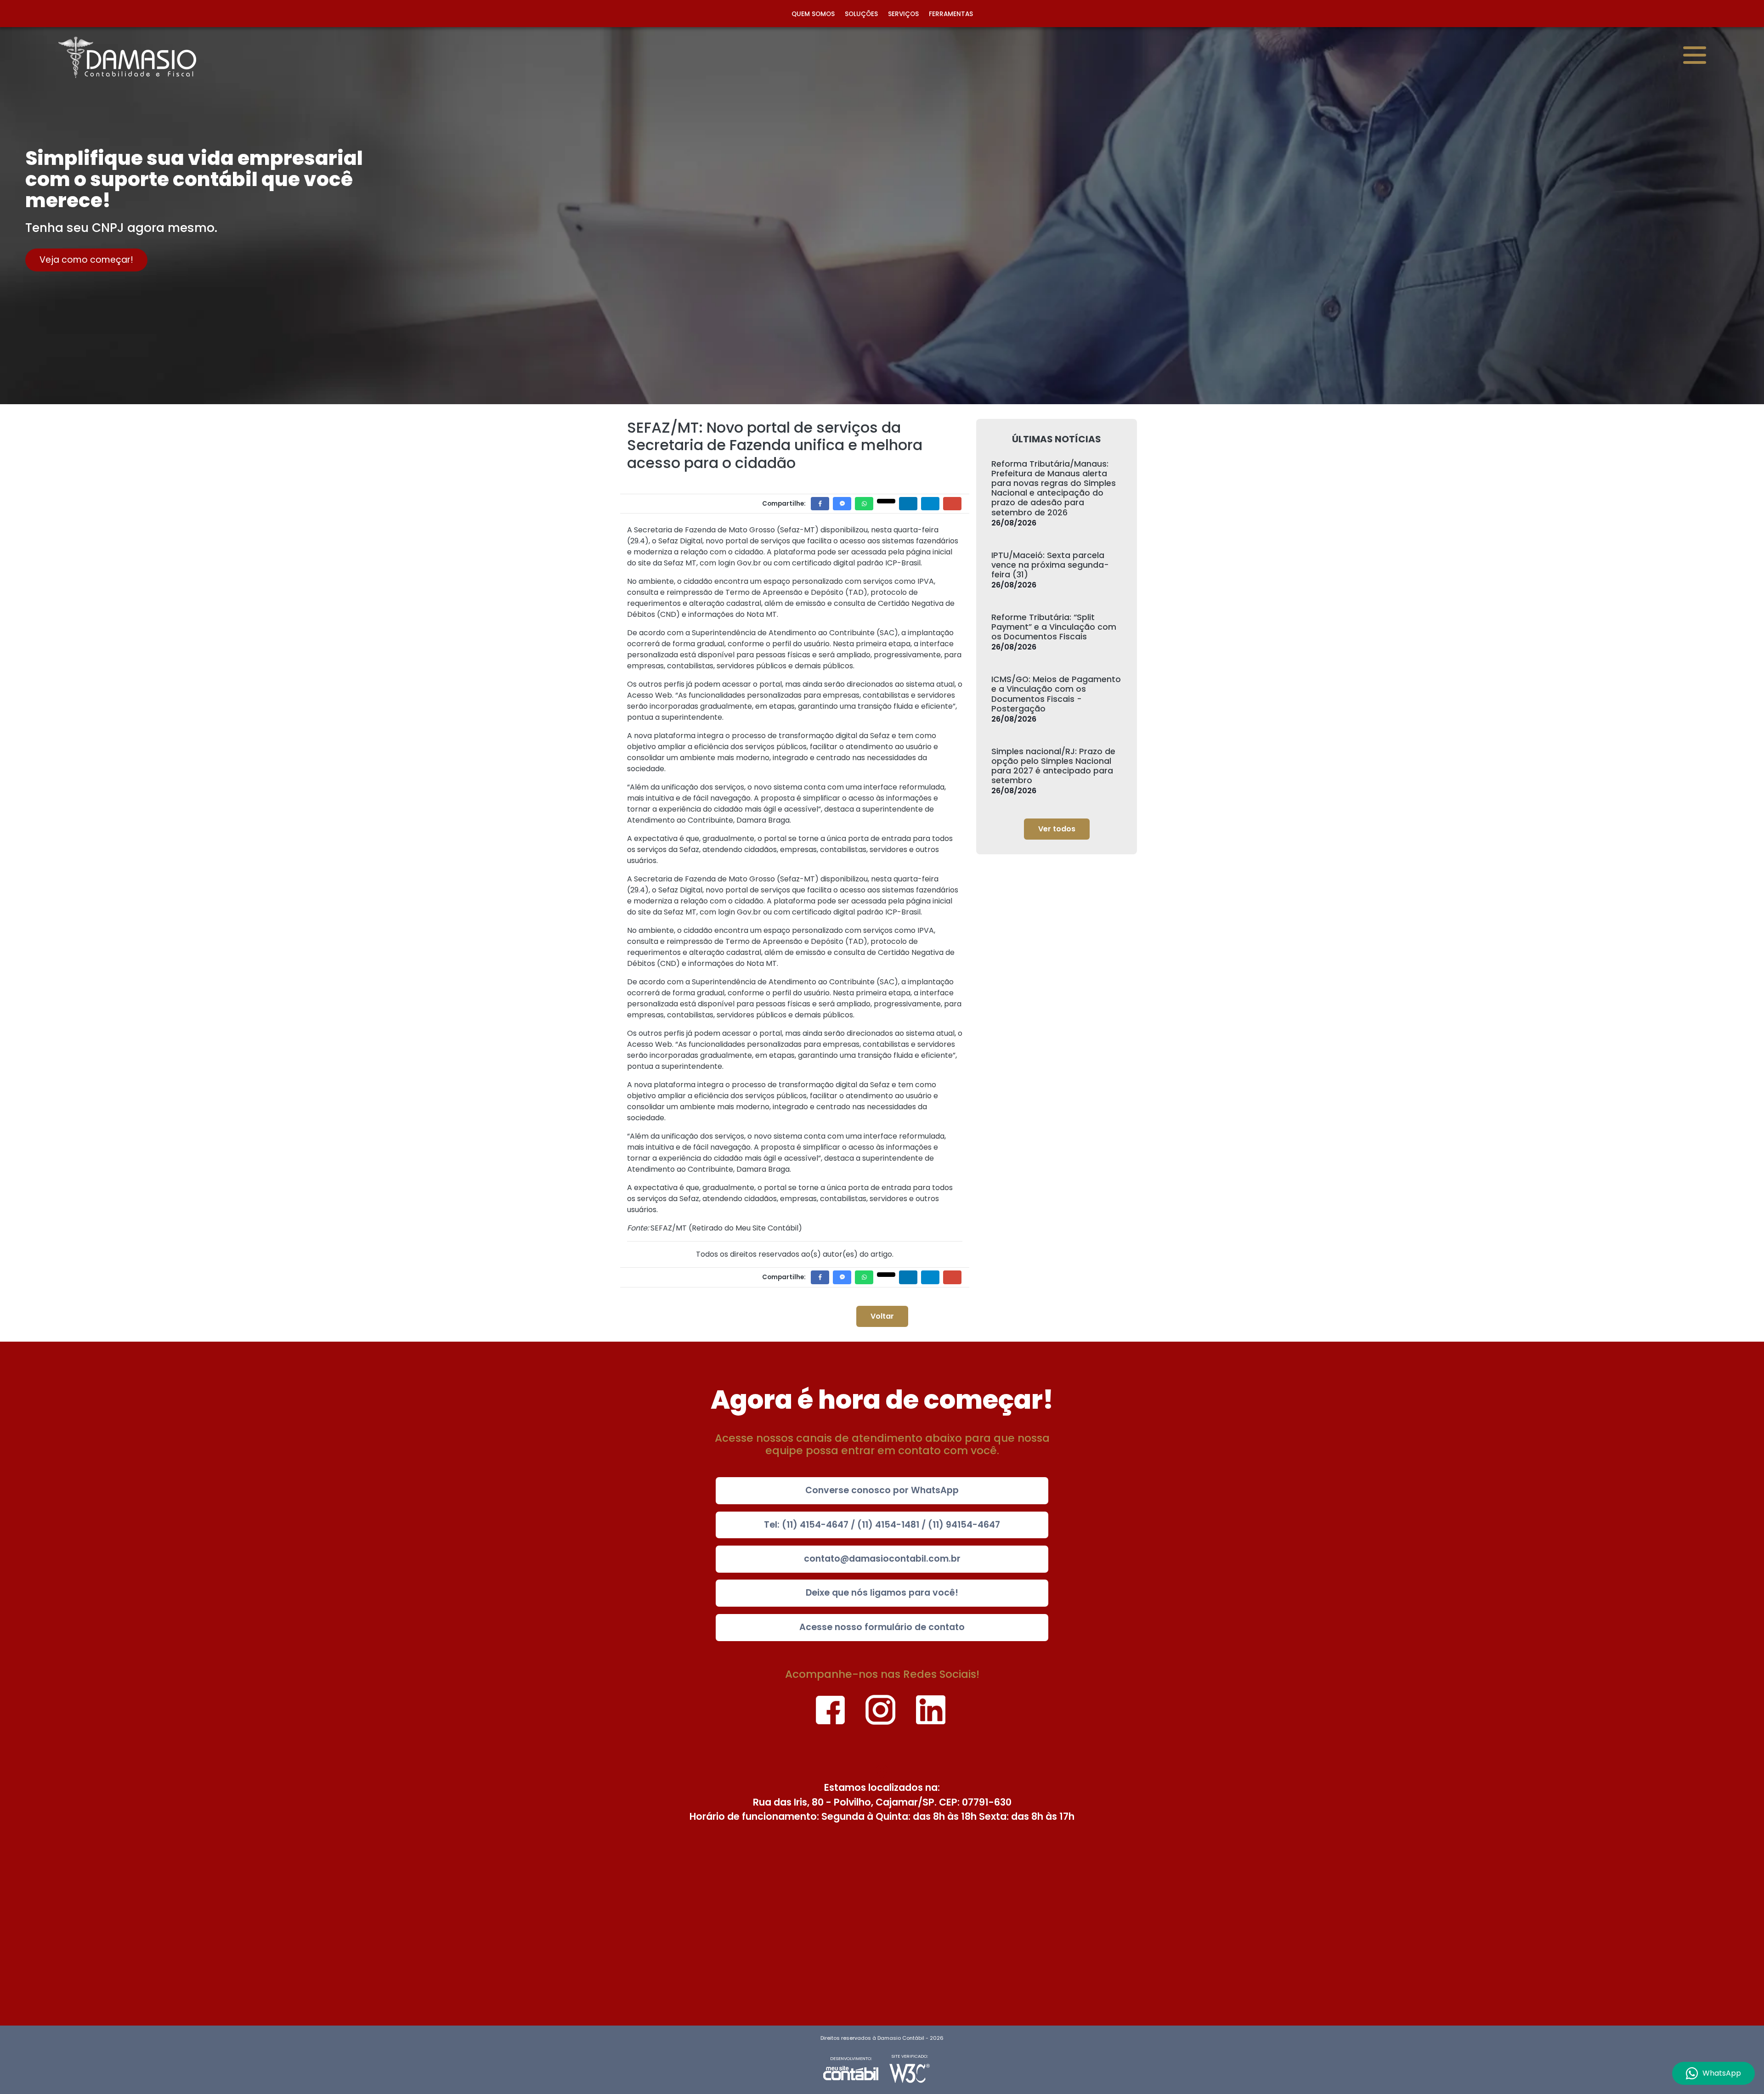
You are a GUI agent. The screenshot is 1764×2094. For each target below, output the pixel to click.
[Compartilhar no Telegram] (930, 504)
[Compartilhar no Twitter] (886, 501)
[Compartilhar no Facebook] (820, 504)
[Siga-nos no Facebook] (831, 1707)
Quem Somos (813, 14)
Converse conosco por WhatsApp (882, 1490)
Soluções (861, 14)
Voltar (882, 1316)
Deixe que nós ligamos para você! (882, 1593)
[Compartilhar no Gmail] (952, 504)
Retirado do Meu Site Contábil (745, 1228)
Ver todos (1057, 829)
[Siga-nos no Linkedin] (930, 1707)
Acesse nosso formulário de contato (882, 1627)
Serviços (903, 14)
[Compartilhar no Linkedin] (908, 504)
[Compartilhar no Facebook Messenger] (842, 504)
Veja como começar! (86, 260)
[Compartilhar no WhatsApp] (864, 504)
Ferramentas (951, 14)
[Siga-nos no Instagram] (881, 1707)
